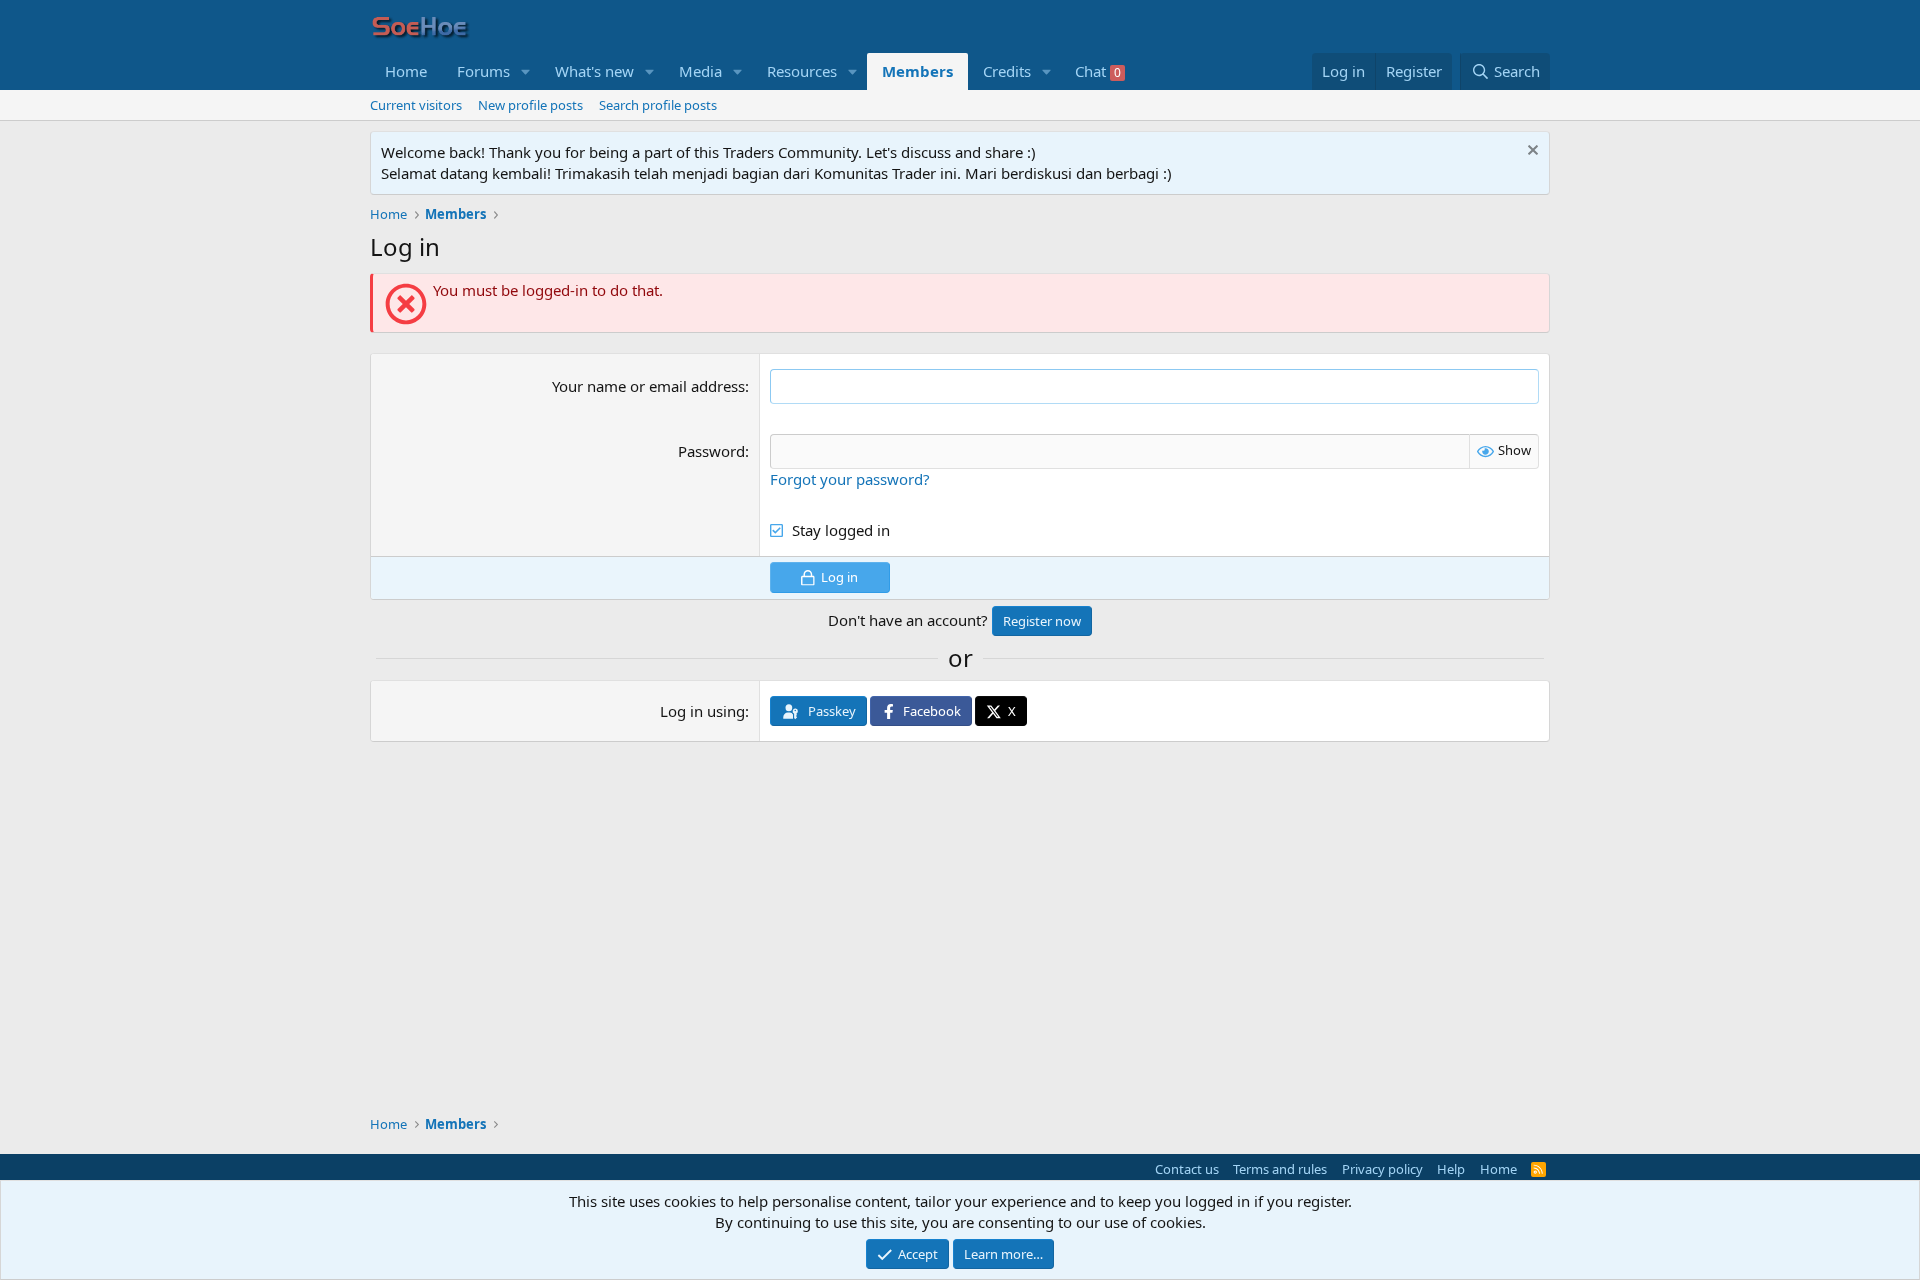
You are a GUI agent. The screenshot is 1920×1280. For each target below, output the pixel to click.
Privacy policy (1382, 1169)
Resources (802, 71)
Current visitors (416, 105)
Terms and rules (1280, 1169)
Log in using (702, 711)
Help (1451, 1169)
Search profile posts (658, 105)
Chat (1098, 71)
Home (406, 71)
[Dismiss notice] (1530, 152)
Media (700, 71)
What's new (594, 71)
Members (917, 71)
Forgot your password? (850, 479)
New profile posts (530, 105)
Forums (483, 71)
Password (711, 451)
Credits (1007, 71)
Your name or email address (648, 386)
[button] (526, 71)
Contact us (1187, 1169)
